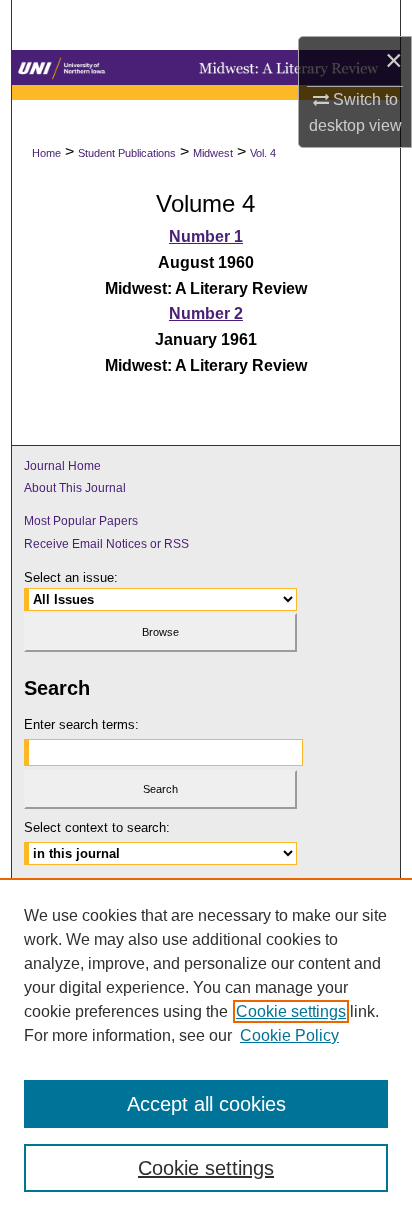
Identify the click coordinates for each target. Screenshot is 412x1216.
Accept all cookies (206, 1104)
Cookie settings (291, 1011)
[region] (206, 1047)
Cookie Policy (289, 1035)
